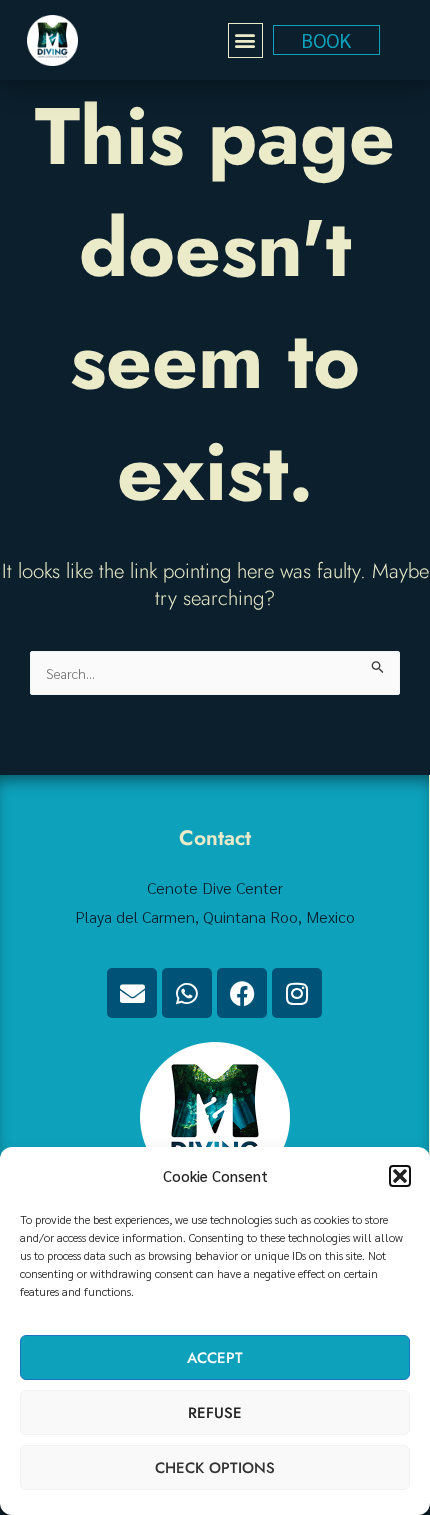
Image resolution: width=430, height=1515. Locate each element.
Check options (215, 1468)
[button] (400, 1176)
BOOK (326, 40)
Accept (215, 1358)
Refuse (215, 1413)
